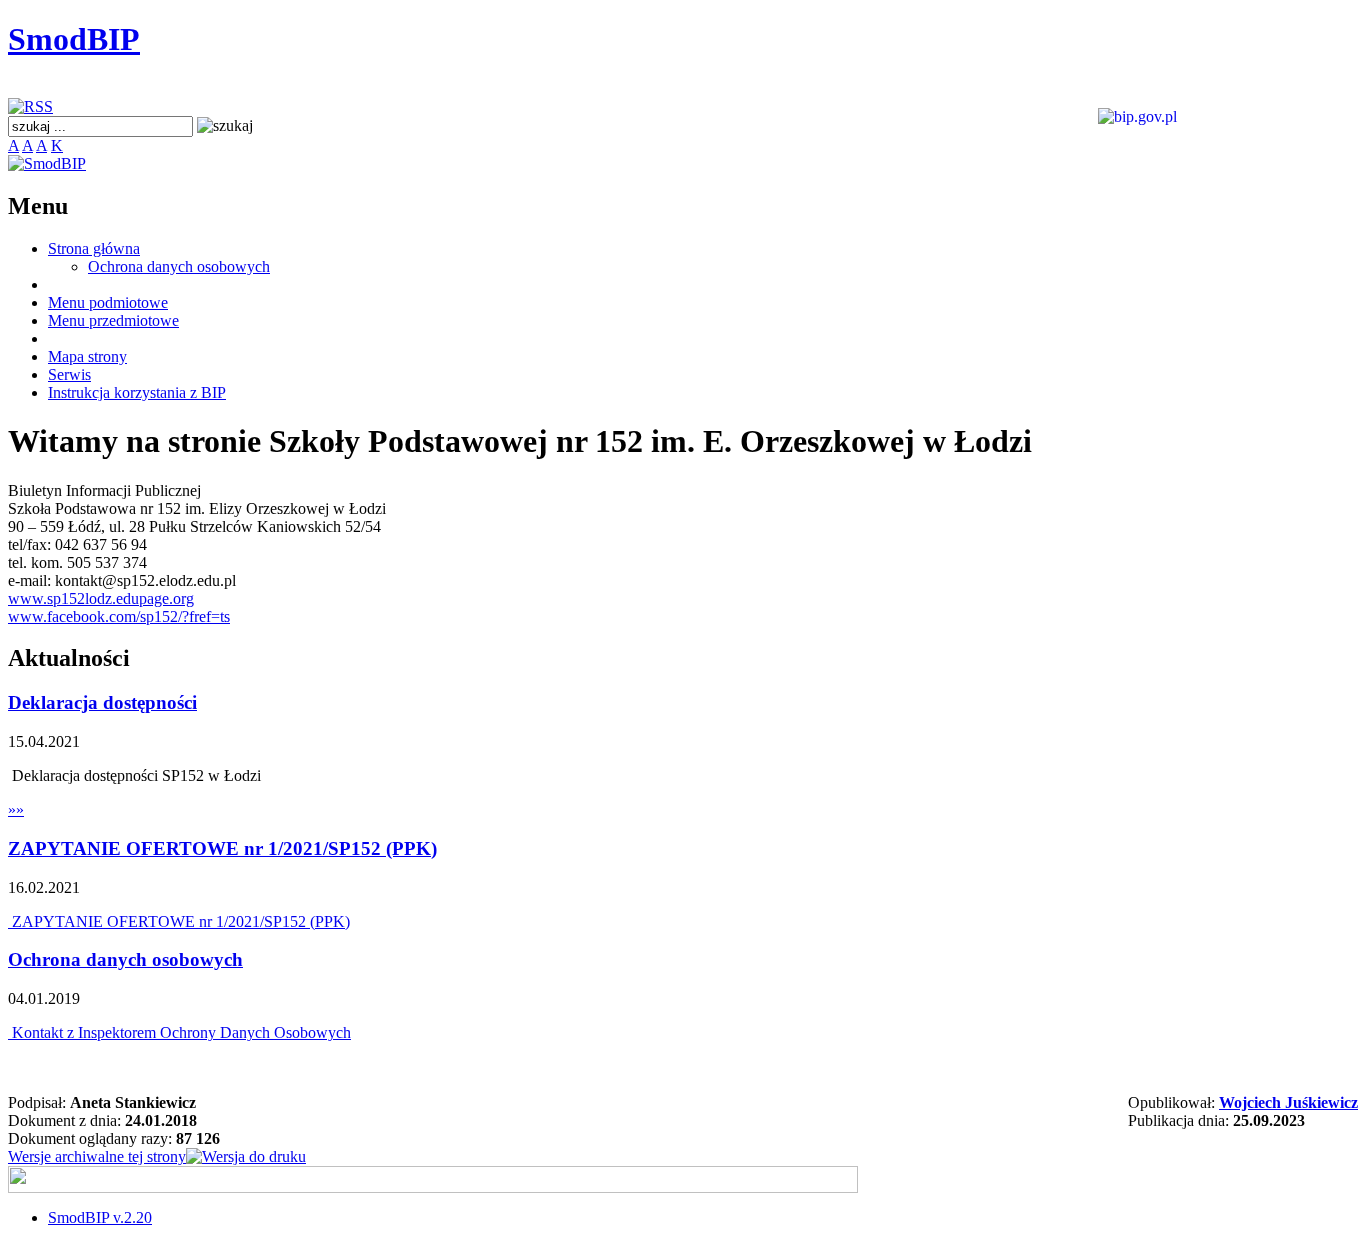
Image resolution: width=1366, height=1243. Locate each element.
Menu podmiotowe (108, 302)
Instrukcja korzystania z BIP (137, 392)
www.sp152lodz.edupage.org (101, 598)
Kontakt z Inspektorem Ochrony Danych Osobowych (179, 1032)
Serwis (69, 374)
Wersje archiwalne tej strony (97, 1156)
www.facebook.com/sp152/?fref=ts (119, 616)
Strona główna (94, 248)
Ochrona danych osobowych (179, 266)
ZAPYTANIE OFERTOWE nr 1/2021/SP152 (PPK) (222, 848)
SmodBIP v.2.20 (100, 1217)
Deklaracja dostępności (102, 702)
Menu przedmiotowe (113, 320)
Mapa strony (87, 356)
